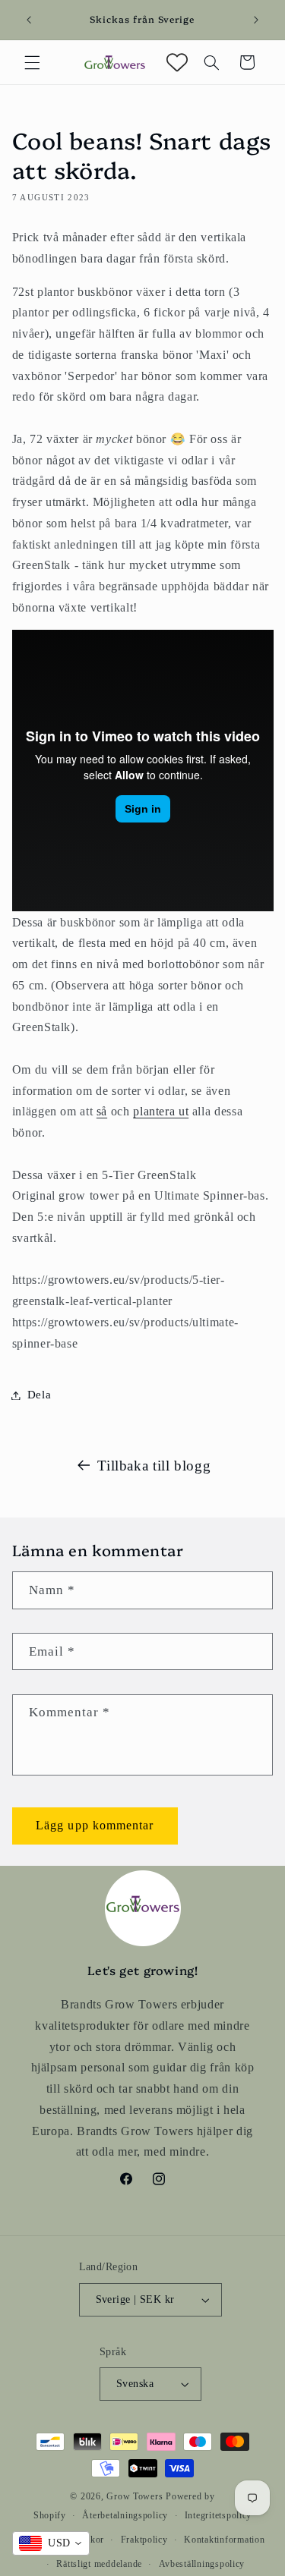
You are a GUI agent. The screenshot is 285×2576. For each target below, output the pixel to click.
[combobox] (51, 2543)
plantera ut (161, 1111)
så (102, 1111)
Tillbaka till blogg (154, 1466)
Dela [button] (40, 1395)
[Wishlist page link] (177, 62)
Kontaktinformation (224, 2540)
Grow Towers (135, 2496)
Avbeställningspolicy (202, 2564)
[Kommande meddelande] (256, 20)
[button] (32, 62)
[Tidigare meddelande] (29, 20)
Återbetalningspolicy (125, 2515)
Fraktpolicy (144, 2540)
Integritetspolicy (218, 2515)
